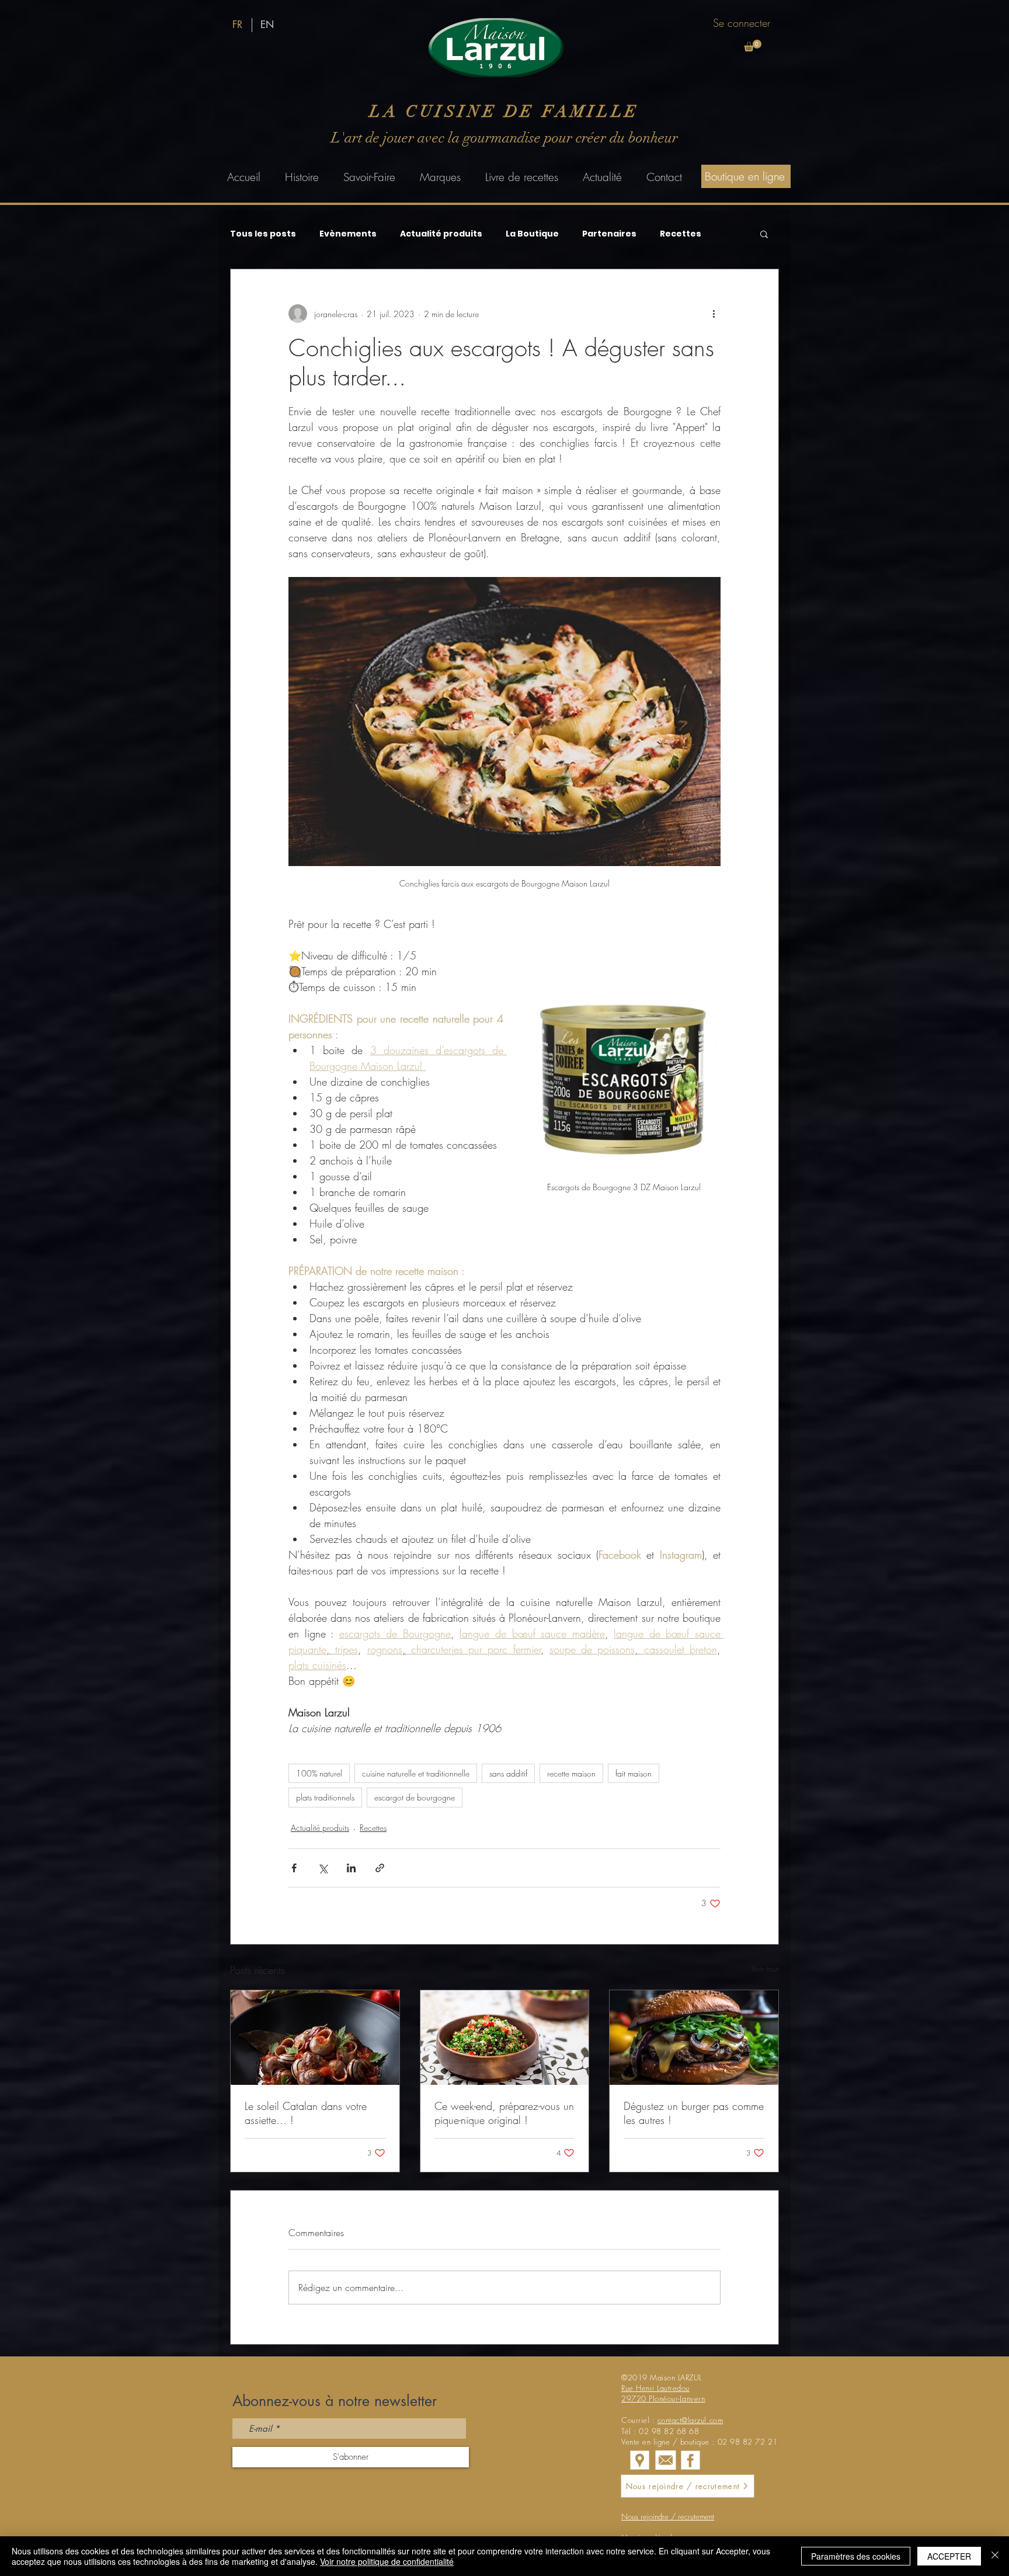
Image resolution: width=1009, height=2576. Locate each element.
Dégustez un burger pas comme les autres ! (694, 2113)
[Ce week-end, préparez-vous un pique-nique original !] (505, 2038)
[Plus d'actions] (714, 314)
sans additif (508, 1773)
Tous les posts (263, 234)
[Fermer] (995, 2556)
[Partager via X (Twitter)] (323, 1868)
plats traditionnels (325, 1797)
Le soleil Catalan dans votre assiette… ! (306, 2113)
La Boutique (532, 234)
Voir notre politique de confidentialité (387, 2561)
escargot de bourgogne (415, 1797)
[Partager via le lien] (380, 1868)
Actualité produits (441, 234)
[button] (753, 46)
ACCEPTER (949, 2556)
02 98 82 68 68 (669, 2431)
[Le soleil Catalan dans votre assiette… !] (315, 2038)
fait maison (634, 1773)
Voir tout (765, 1968)
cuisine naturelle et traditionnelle (416, 1773)
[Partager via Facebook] (294, 1868)
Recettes (681, 234)
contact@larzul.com (690, 2420)
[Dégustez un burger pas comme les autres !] (694, 2038)
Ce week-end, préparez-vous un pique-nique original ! (504, 2113)
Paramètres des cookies (856, 2556)
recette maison (571, 1773)
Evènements (348, 234)
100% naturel (319, 1773)
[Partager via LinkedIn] (351, 1868)
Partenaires (609, 234)
